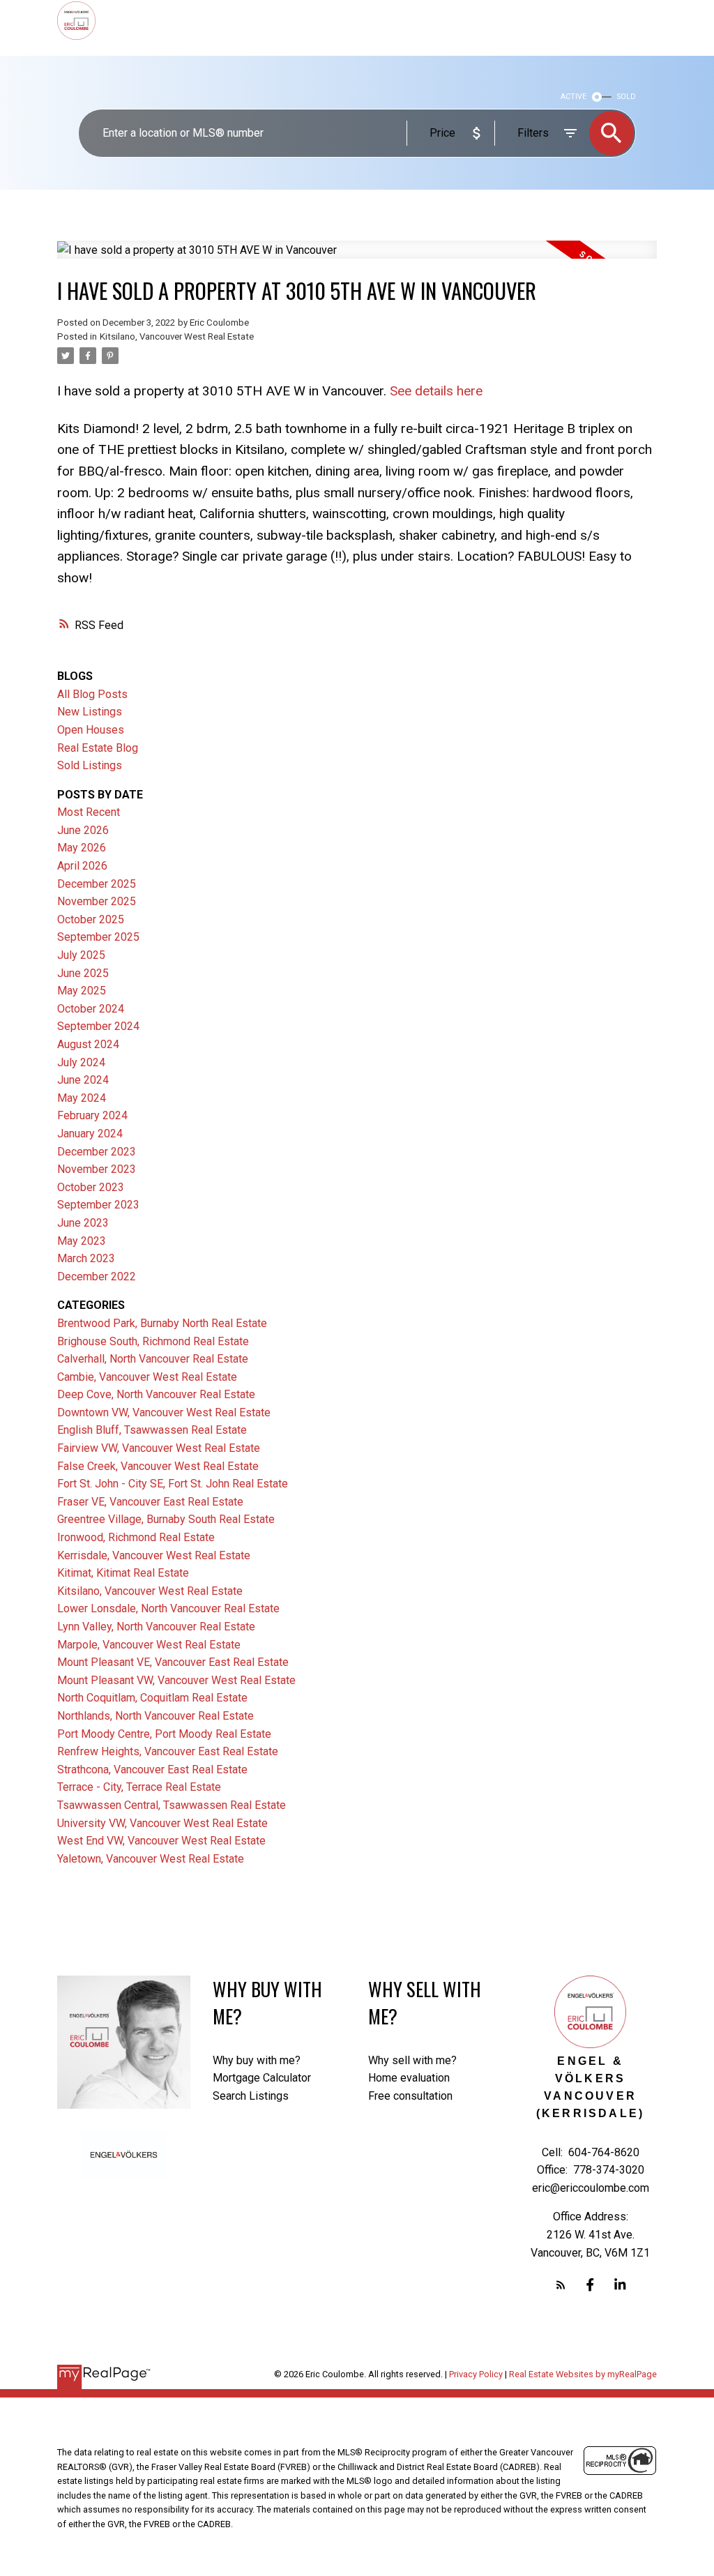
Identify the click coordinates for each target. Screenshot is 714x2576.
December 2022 (97, 1276)
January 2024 (90, 1134)
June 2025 (83, 973)
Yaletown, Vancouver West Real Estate (151, 1859)
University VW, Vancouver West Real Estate (162, 1823)
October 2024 (91, 1009)
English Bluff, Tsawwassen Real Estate (152, 1430)
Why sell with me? (412, 2060)
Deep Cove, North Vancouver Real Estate (156, 1394)
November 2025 (97, 901)
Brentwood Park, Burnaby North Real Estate (162, 1323)
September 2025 (98, 937)
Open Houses (91, 730)
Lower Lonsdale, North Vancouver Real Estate (168, 1608)
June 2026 (83, 830)
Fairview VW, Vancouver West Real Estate (159, 1448)
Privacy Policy (476, 2374)
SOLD (626, 97)
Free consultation (410, 2096)
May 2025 (82, 991)
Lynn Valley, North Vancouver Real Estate (156, 1627)
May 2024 (82, 1098)
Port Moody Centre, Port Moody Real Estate (164, 1734)
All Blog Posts (92, 694)
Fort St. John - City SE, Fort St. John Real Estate (173, 1484)
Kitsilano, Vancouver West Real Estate (177, 336)
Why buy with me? (257, 2060)
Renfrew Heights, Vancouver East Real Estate (168, 1751)
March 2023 (86, 1258)
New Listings (90, 712)
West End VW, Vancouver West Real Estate (161, 1841)
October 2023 (91, 1187)
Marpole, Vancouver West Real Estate (149, 1645)
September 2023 (98, 1205)
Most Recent (89, 812)
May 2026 (82, 848)
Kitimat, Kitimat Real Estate (123, 1573)
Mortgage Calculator (262, 2078)
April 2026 (82, 866)
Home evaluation (409, 2078)
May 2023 (82, 1241)
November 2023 (97, 1169)
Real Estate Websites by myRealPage (583, 2374)
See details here (436, 391)
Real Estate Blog (98, 748)
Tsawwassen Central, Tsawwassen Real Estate (172, 1805)
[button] (561, 2285)
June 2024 (83, 1080)
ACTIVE (574, 97)
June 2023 (83, 1223)
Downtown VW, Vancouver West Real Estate (164, 1412)
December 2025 (97, 884)
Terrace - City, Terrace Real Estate (139, 1787)
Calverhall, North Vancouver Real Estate (153, 1359)
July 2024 (81, 1062)
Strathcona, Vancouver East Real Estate (152, 1770)
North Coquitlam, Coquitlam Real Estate (152, 1698)
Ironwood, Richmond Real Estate (136, 1537)
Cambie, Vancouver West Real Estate (147, 1377)
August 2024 (88, 1044)
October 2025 (91, 919)
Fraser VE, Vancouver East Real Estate (150, 1502)
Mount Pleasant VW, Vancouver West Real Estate (176, 1680)
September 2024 (98, 1026)
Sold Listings (90, 765)
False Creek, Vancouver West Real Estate (158, 1466)
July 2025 (81, 955)
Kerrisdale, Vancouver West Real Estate (154, 1555)
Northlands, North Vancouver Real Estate (155, 1716)
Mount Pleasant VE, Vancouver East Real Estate (173, 1662)
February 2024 (92, 1115)
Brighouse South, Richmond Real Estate (153, 1341)
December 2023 (97, 1152)
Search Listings (251, 2096)
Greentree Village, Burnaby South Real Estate (166, 1519)
